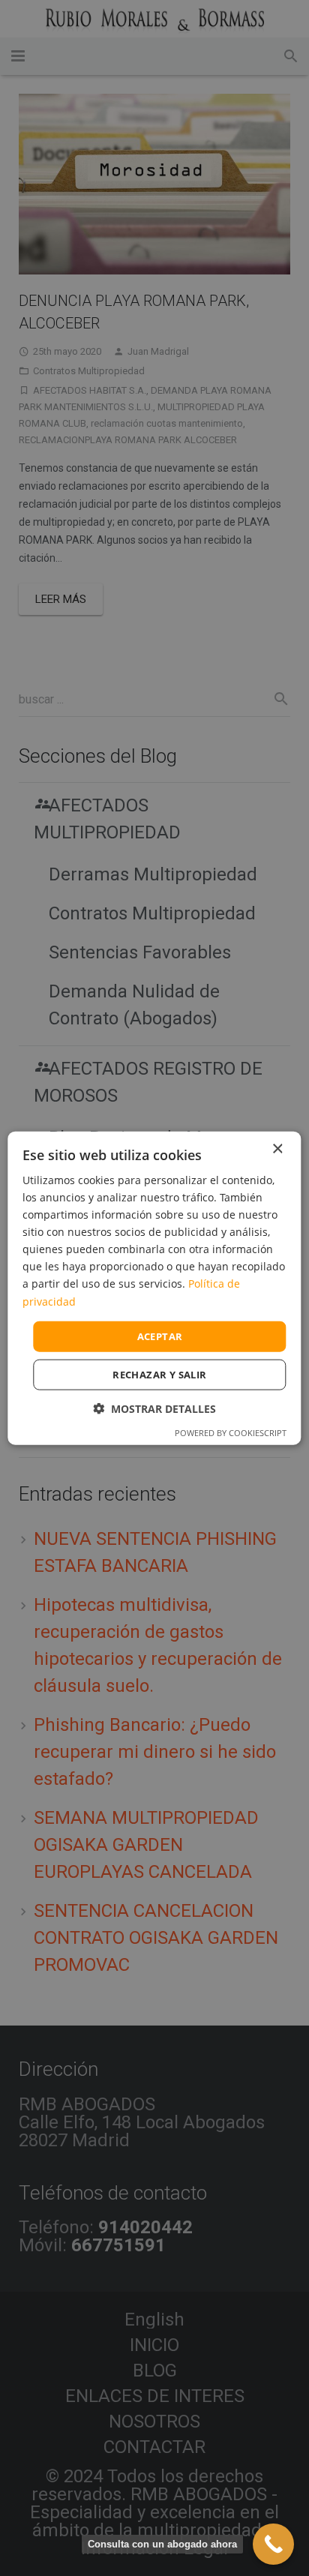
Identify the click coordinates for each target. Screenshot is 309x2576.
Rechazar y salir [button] (159, 1375)
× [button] (277, 1149)
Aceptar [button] (160, 1336)
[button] (154, 1409)
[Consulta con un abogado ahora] (273, 2544)
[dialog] (154, 1288)
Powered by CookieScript (231, 1433)
